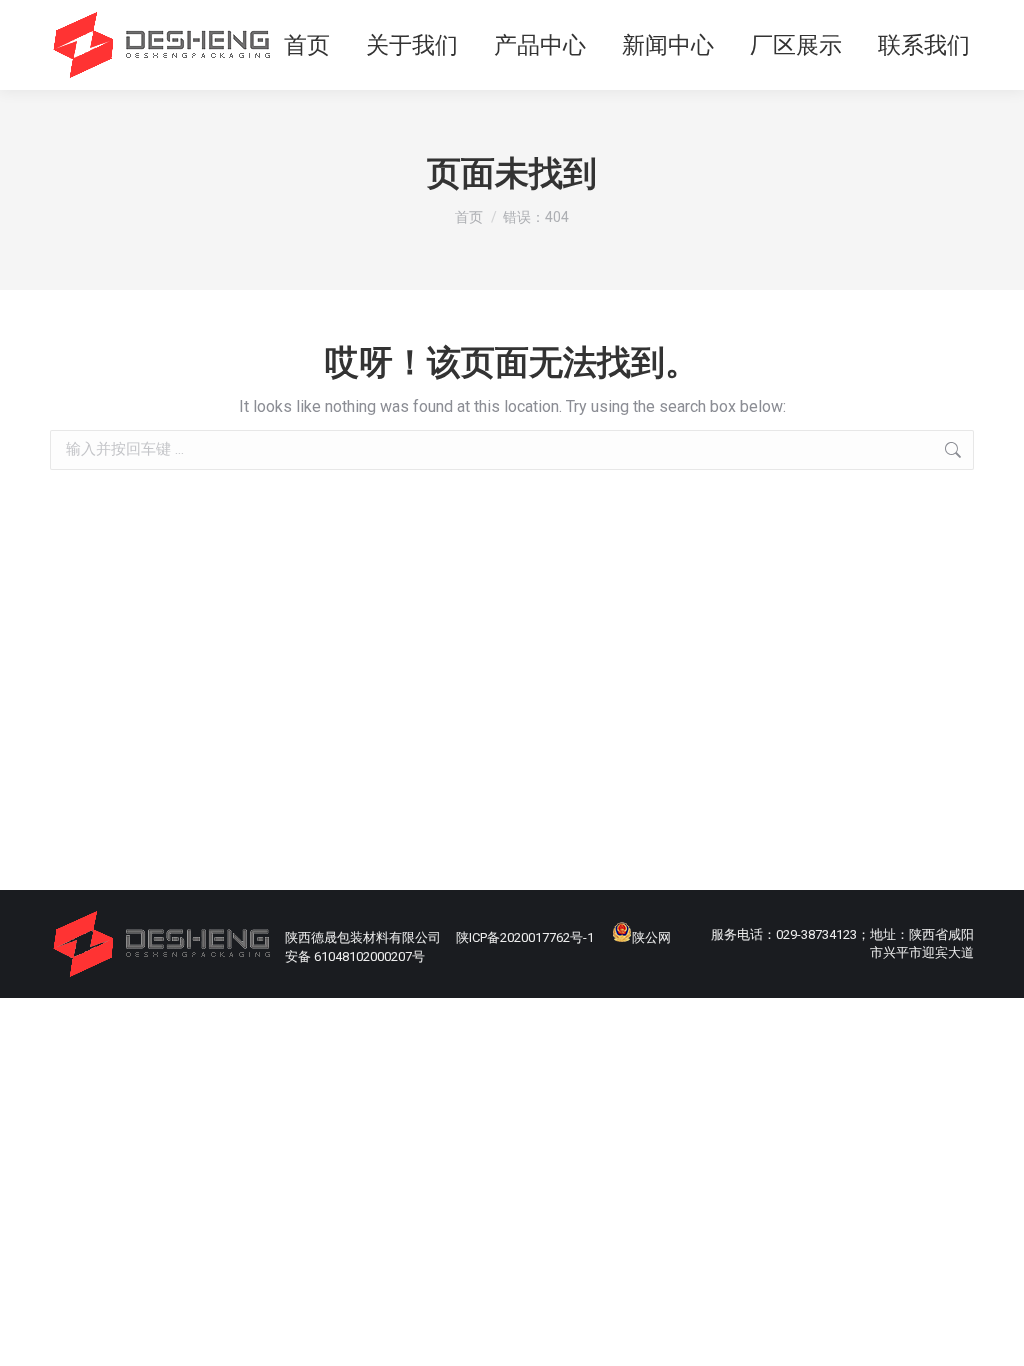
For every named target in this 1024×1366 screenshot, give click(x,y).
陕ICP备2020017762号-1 (525, 937)
